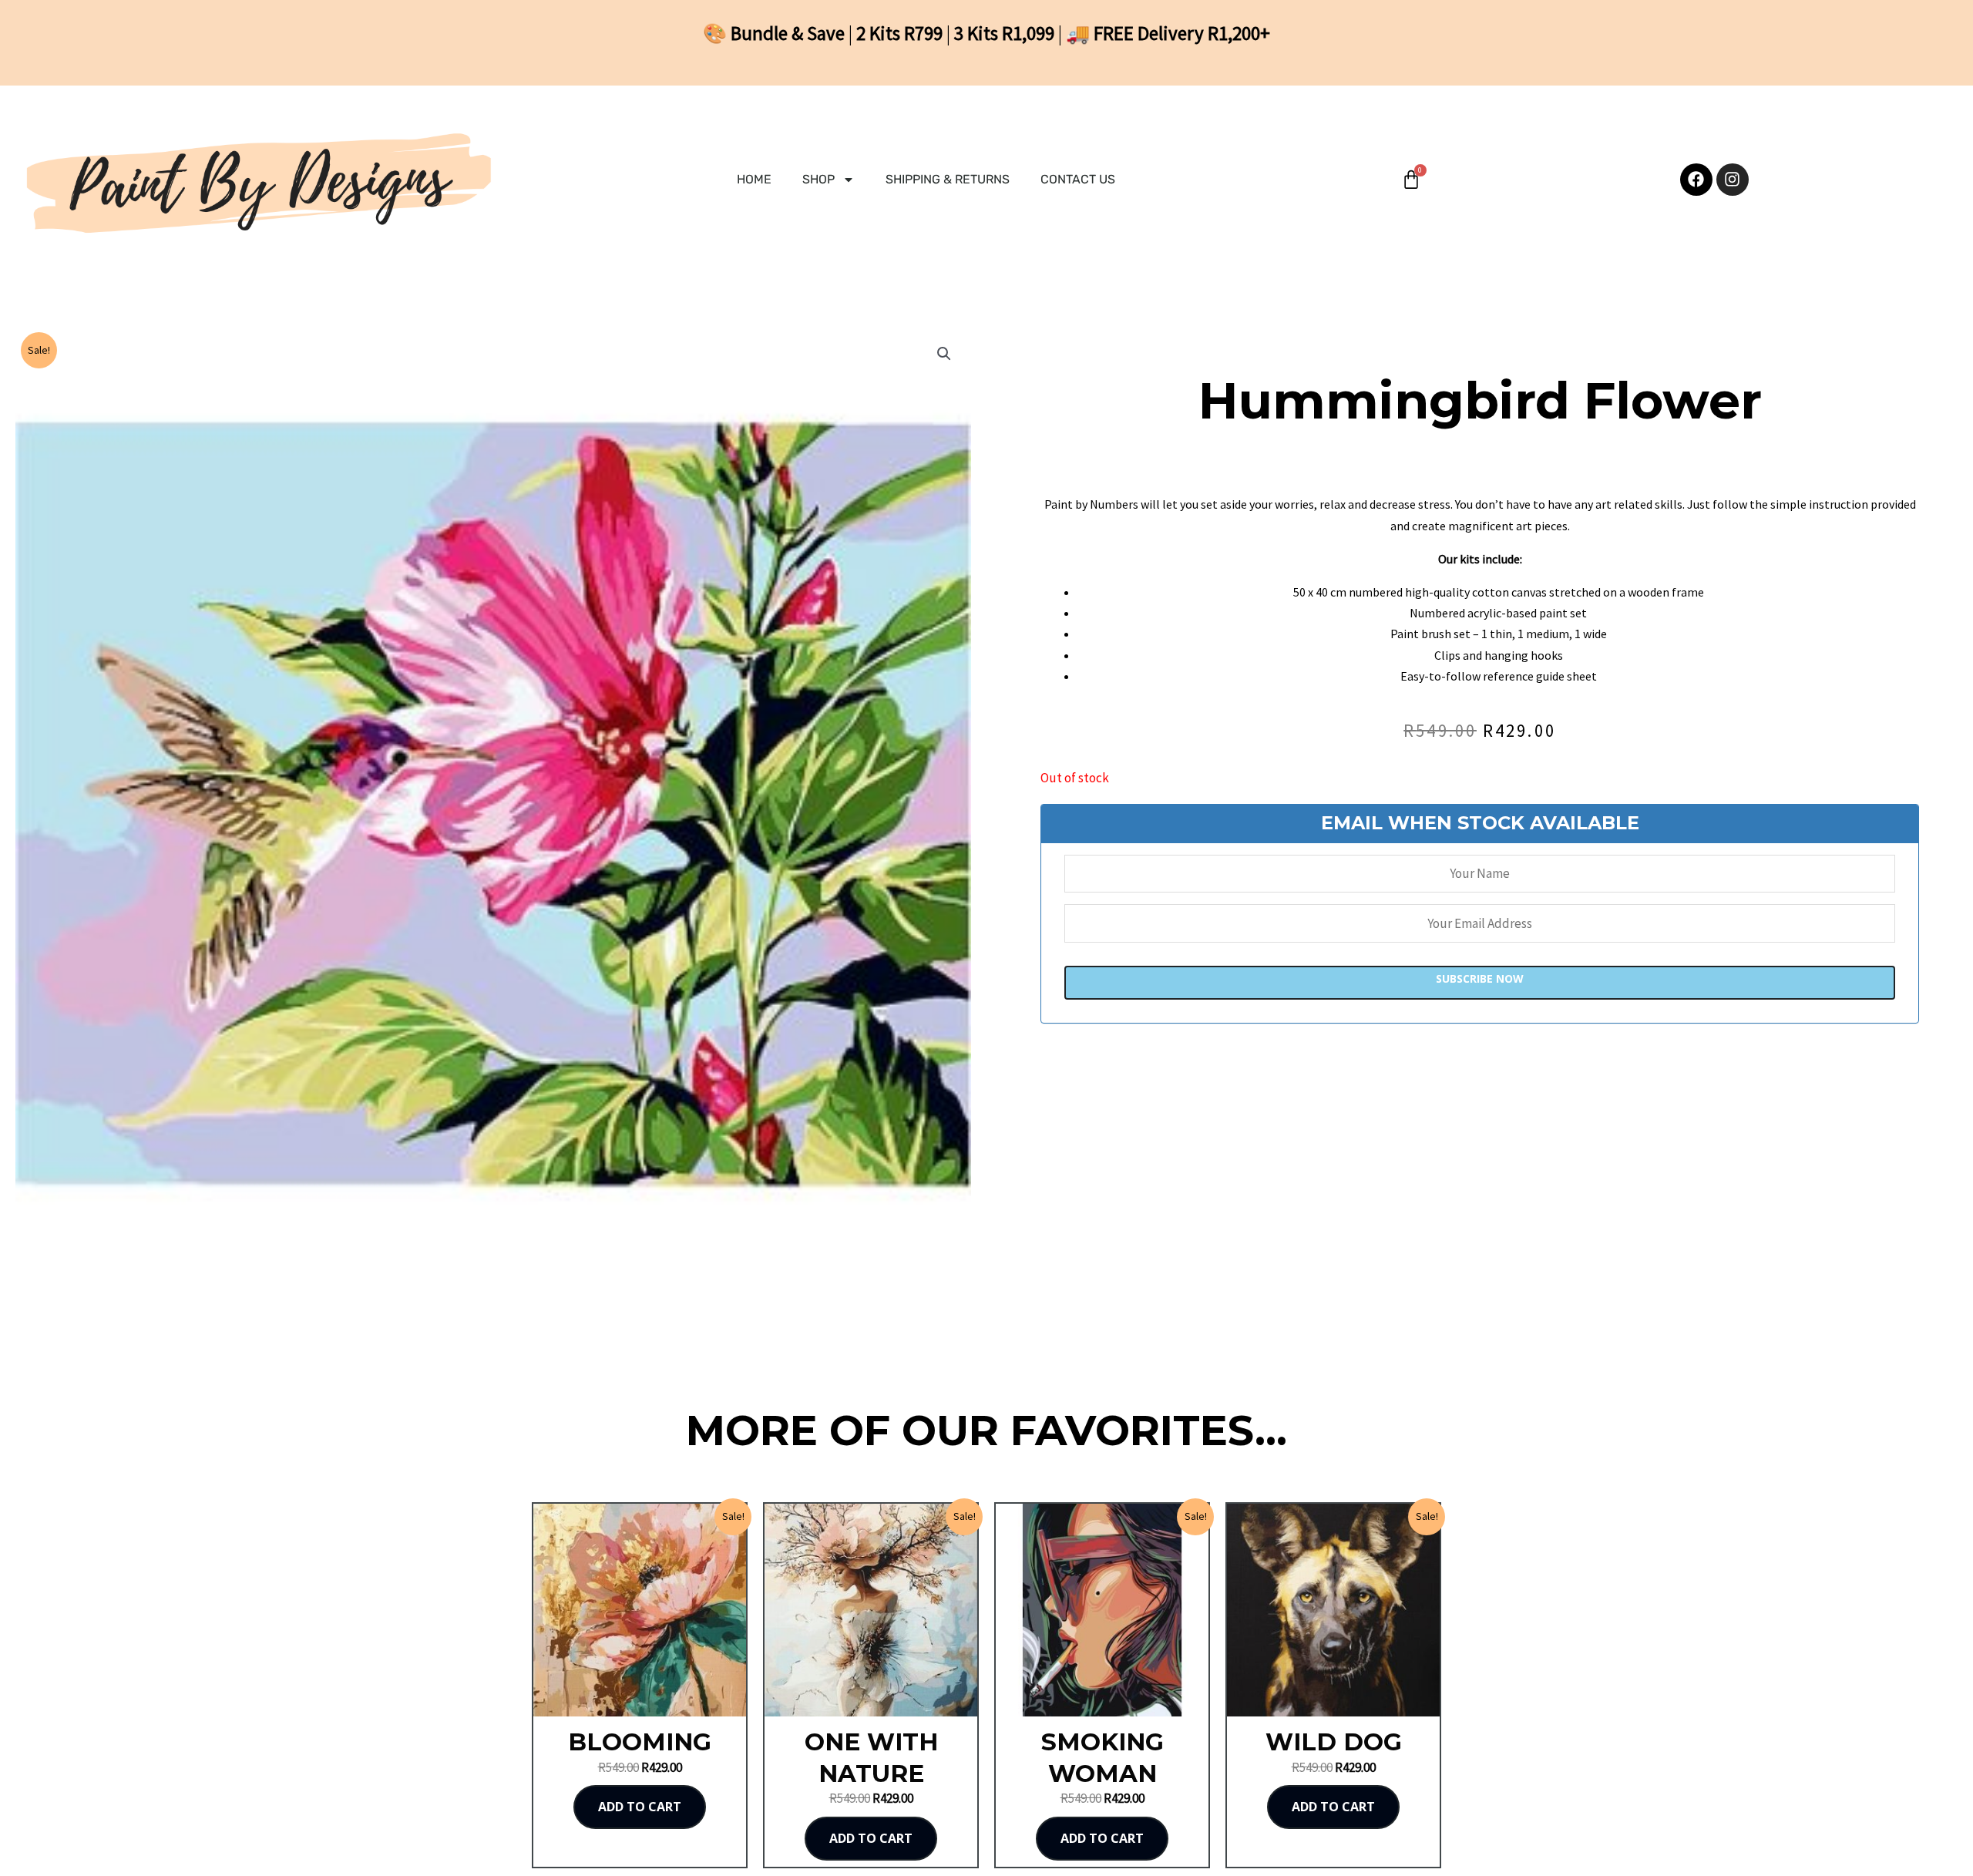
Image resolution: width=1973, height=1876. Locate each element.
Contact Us (1078, 179)
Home (754, 179)
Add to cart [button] (640, 1807)
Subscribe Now (1480, 978)
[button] (944, 354)
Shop (818, 179)
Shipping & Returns (948, 179)
